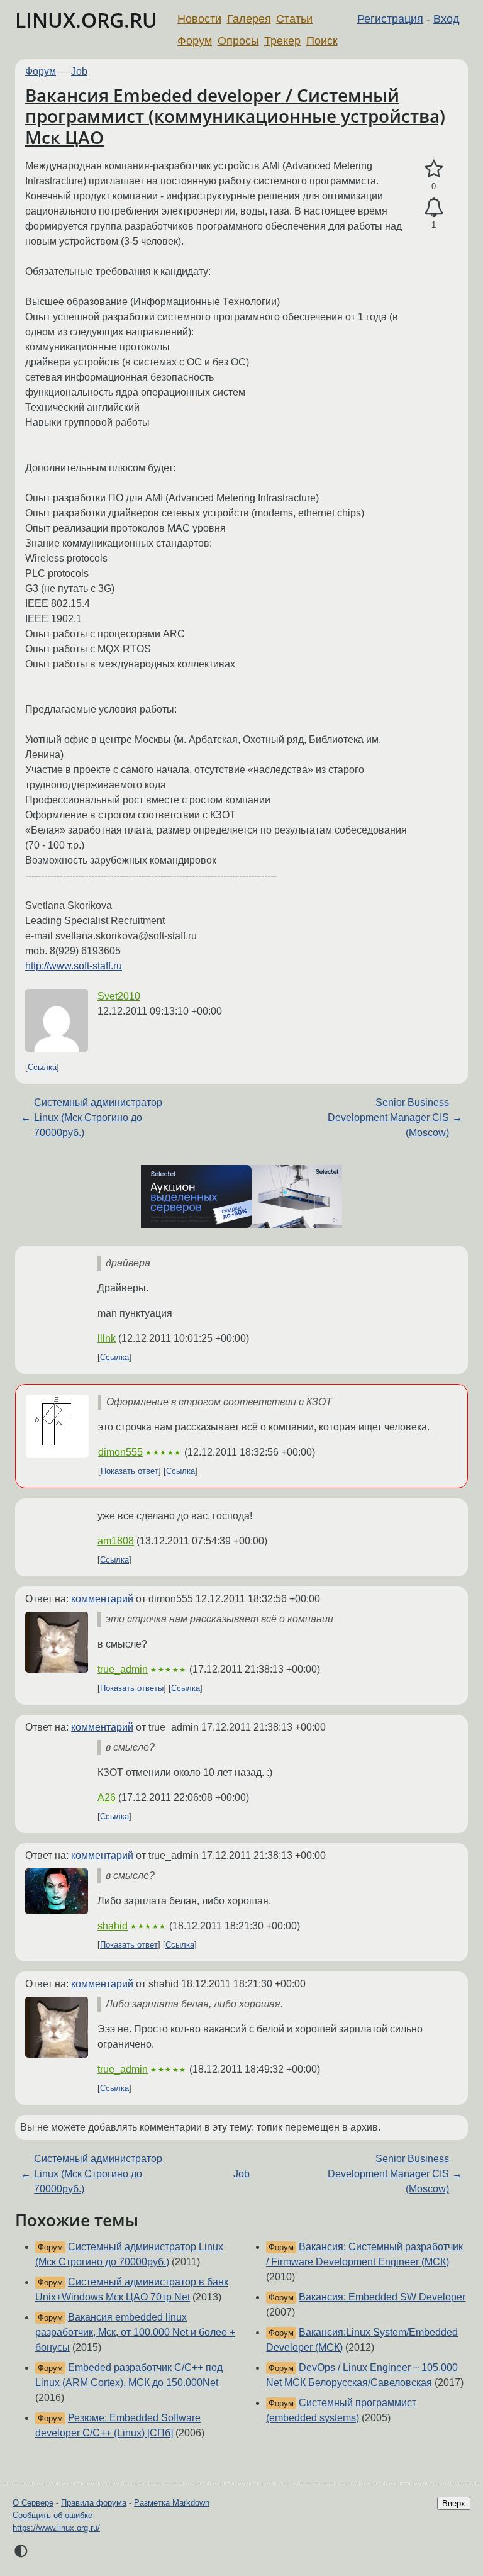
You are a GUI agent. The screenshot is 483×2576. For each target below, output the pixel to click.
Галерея (249, 19)
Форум (195, 41)
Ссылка (42, 1067)
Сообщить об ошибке (53, 2515)
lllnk (107, 1338)
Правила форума (94, 2503)
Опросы (238, 41)
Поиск (322, 41)
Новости (199, 19)
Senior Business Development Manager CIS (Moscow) (388, 1118)
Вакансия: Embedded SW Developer (382, 2297)
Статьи (294, 19)
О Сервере (33, 2503)
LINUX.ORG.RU (86, 20)
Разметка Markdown (172, 2503)
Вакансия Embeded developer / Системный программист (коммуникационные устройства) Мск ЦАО (235, 116)
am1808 (116, 1541)
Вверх (454, 2503)
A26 (107, 1798)
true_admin (123, 1669)
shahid (113, 1926)
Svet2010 (119, 996)
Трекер (282, 41)
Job (79, 71)
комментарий (102, 1599)
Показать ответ (130, 1471)
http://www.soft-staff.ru (74, 966)
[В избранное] (434, 169)
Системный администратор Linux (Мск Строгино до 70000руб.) (98, 1118)
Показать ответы (132, 1688)
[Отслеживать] (434, 208)
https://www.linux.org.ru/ (56, 2528)
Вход (447, 19)
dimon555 (120, 1452)
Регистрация (390, 19)
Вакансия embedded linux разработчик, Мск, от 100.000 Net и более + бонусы (135, 2332)
